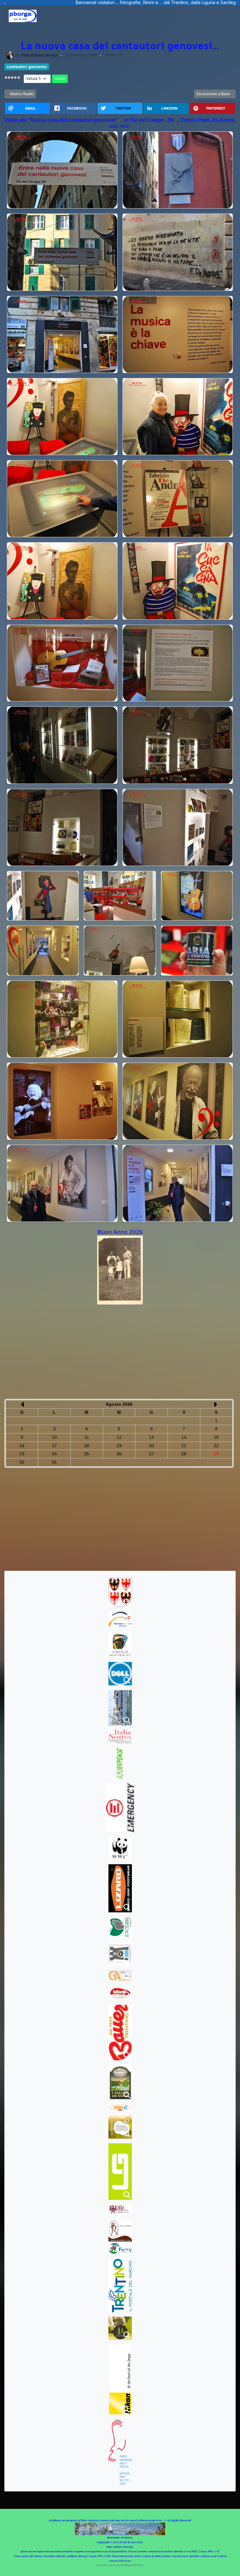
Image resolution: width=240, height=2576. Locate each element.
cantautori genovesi (27, 67)
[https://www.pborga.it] (23, 16)
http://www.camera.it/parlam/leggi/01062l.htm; (120, 2565)
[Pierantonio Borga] (9, 55)
